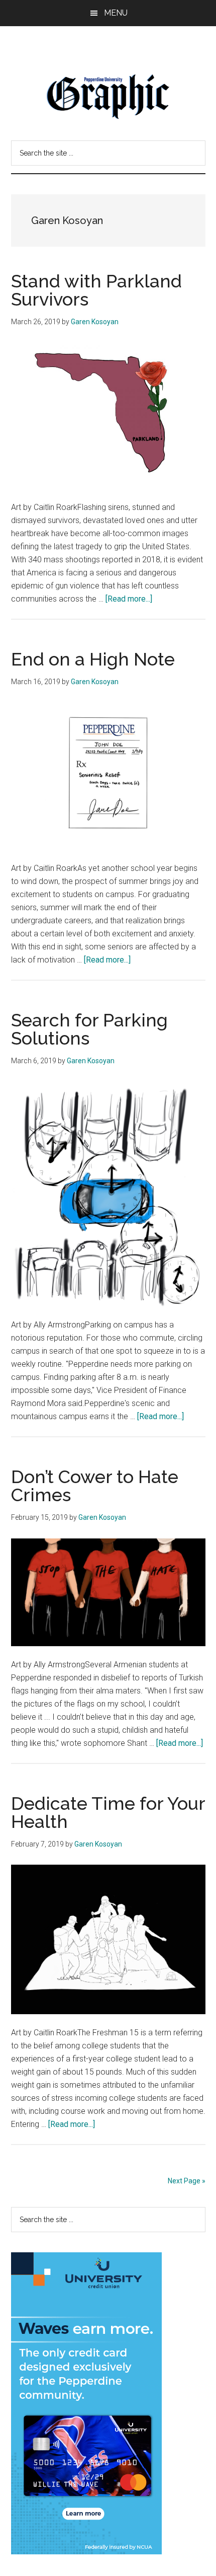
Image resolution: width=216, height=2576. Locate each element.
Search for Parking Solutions (89, 1029)
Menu (116, 13)
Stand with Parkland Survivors (96, 290)
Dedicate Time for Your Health (108, 1812)
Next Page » (187, 2181)
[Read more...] (129, 599)
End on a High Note (93, 659)
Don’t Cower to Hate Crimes (95, 1486)
